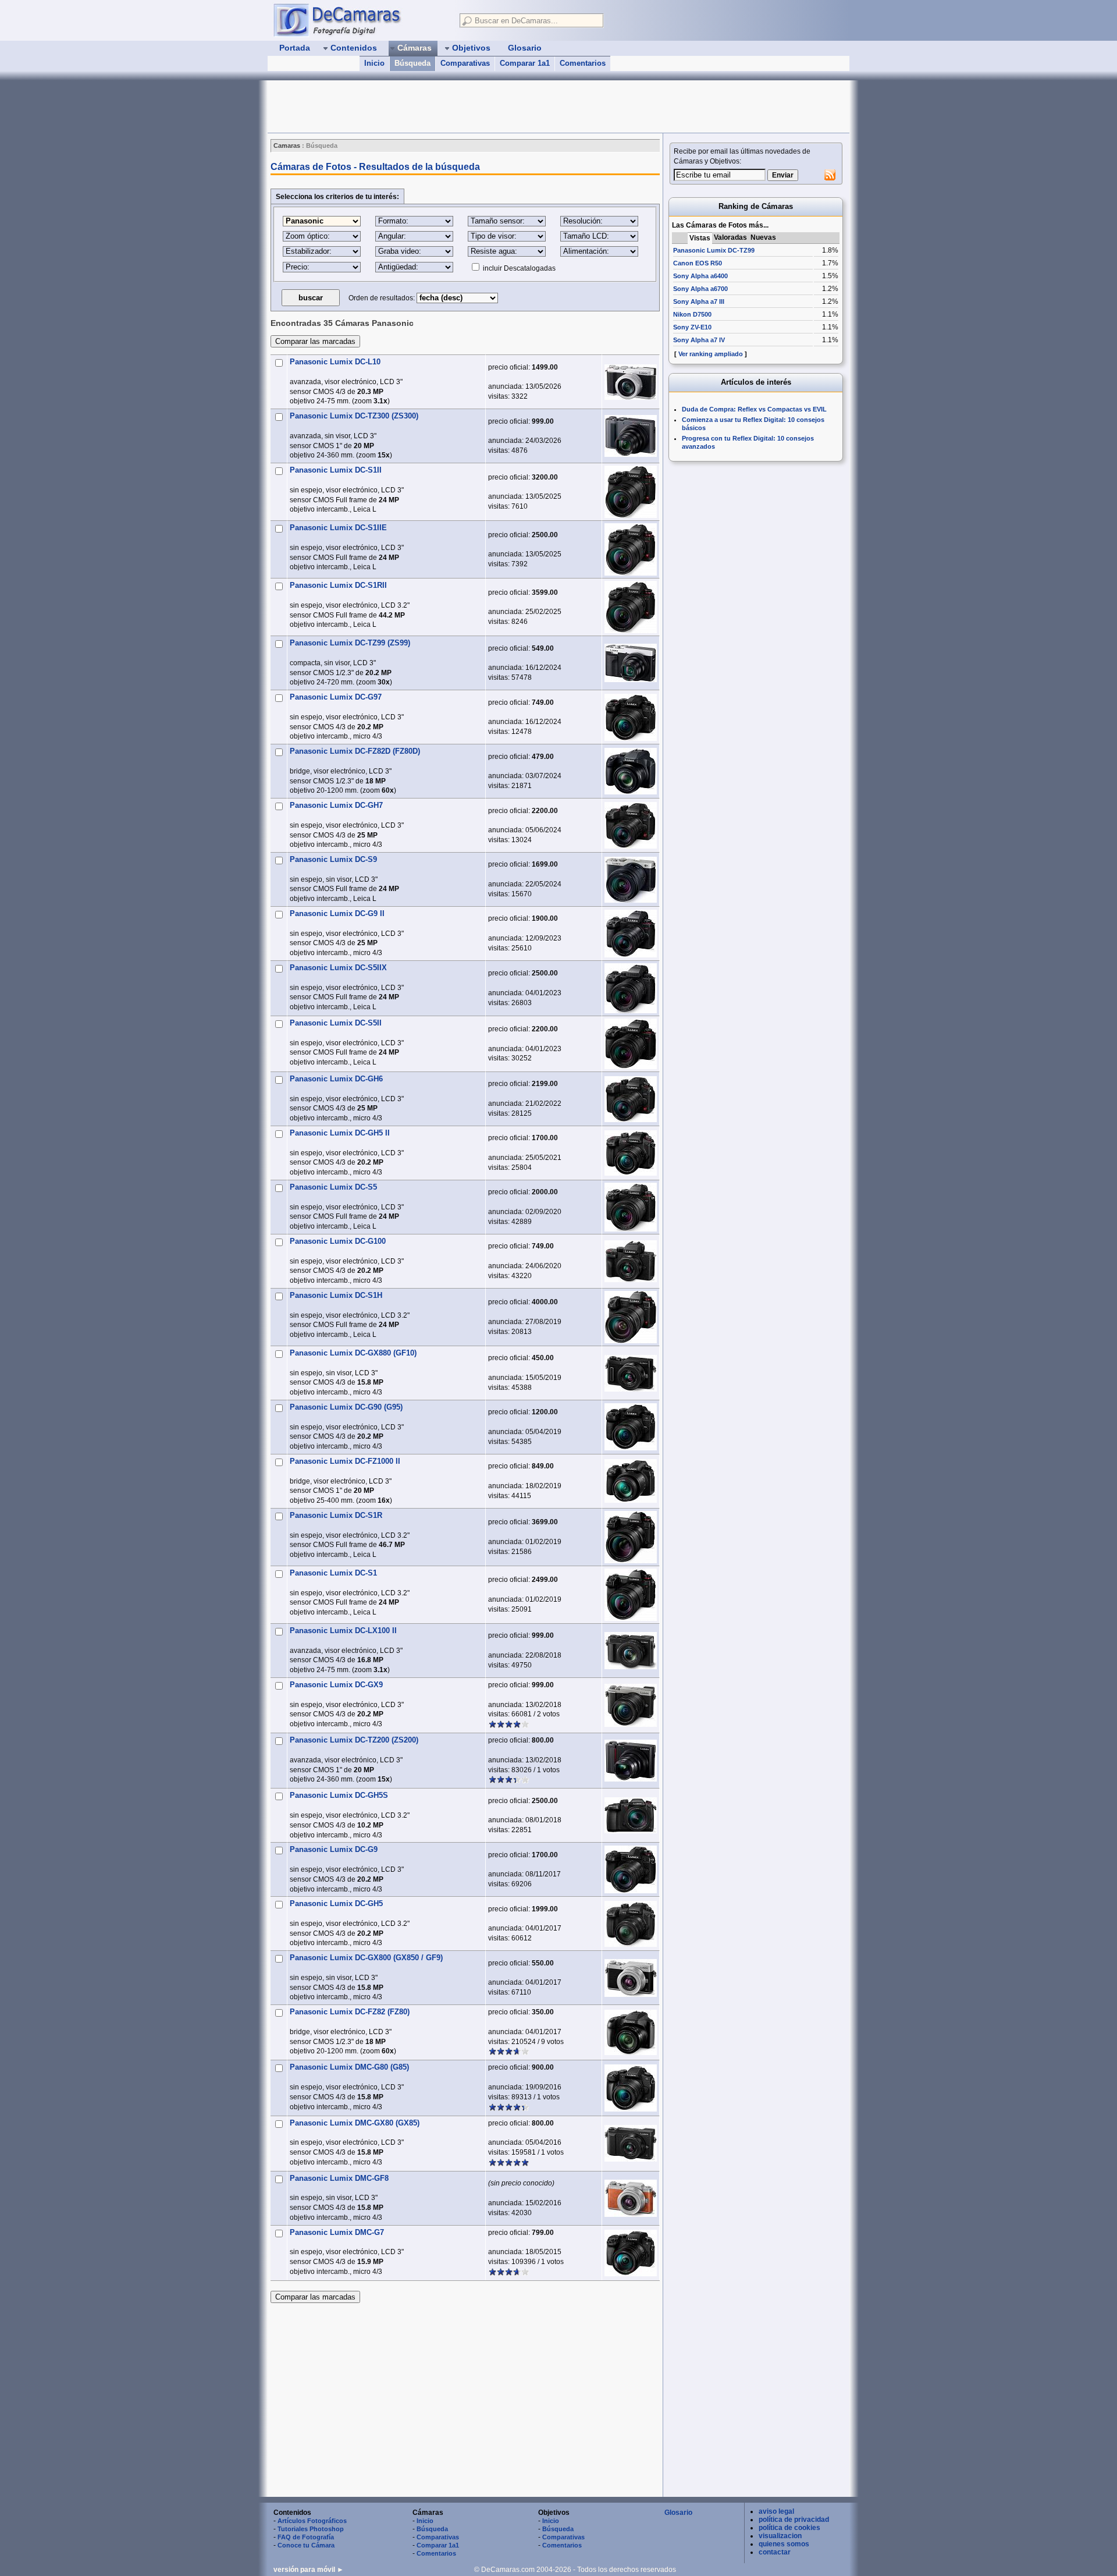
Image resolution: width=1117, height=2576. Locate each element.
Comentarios (583, 63)
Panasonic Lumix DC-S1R (336, 1515)
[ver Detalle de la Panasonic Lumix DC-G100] (631, 1261)
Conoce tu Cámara (306, 2545)
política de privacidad (794, 2520)
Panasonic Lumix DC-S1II (336, 470)
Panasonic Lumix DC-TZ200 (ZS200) (354, 1740)
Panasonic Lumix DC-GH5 (336, 1903)
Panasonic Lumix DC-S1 (333, 1573)
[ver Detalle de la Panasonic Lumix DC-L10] (631, 382)
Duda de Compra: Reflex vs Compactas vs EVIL (754, 409)
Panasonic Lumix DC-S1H (336, 1295)
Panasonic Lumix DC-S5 (333, 1187)
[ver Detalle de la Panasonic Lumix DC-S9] (631, 880)
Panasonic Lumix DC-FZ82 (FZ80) (350, 2012)
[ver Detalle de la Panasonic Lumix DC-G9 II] (631, 934)
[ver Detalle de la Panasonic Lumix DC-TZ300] (631, 436)
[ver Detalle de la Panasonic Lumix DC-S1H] (631, 1317)
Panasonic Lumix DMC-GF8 (339, 2178)
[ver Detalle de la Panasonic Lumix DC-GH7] (631, 825)
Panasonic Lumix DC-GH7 (336, 805)
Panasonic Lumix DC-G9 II (337, 913)
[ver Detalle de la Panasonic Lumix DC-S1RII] (631, 607)
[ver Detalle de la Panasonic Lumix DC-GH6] (631, 1099)
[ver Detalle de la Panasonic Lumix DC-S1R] (631, 1537)
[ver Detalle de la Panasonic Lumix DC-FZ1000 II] (631, 1481)
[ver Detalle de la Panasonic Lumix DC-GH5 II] (631, 1153)
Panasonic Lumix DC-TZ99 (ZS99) (350, 643)
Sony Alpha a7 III (699, 301)
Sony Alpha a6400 (700, 276)
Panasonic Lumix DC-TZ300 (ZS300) (354, 416)
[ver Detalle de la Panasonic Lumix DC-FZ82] (631, 2032)
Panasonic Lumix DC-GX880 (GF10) (353, 1353)
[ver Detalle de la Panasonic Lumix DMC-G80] (631, 2088)
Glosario (678, 2513)
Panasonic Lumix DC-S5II (336, 1023)
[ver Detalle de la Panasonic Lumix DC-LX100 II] (631, 1651)
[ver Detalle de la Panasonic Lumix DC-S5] (631, 1207)
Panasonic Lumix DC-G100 (338, 1241)
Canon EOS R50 (698, 263)
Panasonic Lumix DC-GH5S (339, 1795)
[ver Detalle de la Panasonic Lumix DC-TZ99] (631, 663)
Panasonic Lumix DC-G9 (334, 1849)
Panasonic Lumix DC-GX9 (336, 1685)
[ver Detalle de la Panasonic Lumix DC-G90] (631, 1427)
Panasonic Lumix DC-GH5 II (340, 1133)
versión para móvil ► (309, 2570)
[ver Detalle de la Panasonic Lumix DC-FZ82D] (631, 771)
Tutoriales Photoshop (311, 2529)
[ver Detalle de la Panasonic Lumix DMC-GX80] (631, 2143)
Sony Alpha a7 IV (699, 340)
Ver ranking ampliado (711, 354)
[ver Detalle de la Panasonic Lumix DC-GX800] (631, 1978)
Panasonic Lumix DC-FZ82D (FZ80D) (355, 751)
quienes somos (784, 2544)
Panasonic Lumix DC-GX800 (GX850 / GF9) (366, 1958)
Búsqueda (412, 63)
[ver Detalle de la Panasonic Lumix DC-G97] (631, 717)
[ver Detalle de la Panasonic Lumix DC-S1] (631, 1595)
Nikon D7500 (692, 314)
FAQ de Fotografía (306, 2537)
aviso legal (776, 2511)
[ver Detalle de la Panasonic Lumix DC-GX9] (631, 1705)
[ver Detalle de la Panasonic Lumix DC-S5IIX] (631, 988)
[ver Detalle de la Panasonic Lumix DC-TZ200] (631, 1761)
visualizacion (780, 2536)
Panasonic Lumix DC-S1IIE (338, 528)
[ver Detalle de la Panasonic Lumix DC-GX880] (631, 1373)
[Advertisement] (479, 107)
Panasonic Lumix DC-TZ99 (714, 250)
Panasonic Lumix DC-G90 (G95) (346, 1407)
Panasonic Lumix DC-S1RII (338, 585)
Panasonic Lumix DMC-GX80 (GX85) (355, 2123)
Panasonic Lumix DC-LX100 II (343, 1631)
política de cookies (789, 2528)
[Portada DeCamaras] (361, 20)
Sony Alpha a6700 (700, 289)
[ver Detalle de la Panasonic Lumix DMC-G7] (631, 2253)
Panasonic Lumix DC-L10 (335, 362)
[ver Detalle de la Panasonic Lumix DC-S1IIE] (631, 549)
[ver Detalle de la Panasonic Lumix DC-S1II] (631, 492)
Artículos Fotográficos (312, 2521)
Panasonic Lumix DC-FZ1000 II (345, 1461)
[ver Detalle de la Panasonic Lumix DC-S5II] (631, 1044)
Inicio (374, 63)
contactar (775, 2552)
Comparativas (465, 63)
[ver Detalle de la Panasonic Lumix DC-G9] (631, 1869)
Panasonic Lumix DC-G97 (336, 697)
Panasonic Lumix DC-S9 (333, 859)
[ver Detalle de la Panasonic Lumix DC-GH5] (631, 1924)
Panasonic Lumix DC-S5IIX (338, 968)
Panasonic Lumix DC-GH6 (336, 1079)
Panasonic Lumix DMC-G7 (337, 2232)
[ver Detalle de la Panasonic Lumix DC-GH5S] (631, 1815)
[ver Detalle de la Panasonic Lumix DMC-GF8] (631, 2198)
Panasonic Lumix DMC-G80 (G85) (349, 2067)
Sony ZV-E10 (692, 327)
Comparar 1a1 (525, 63)
